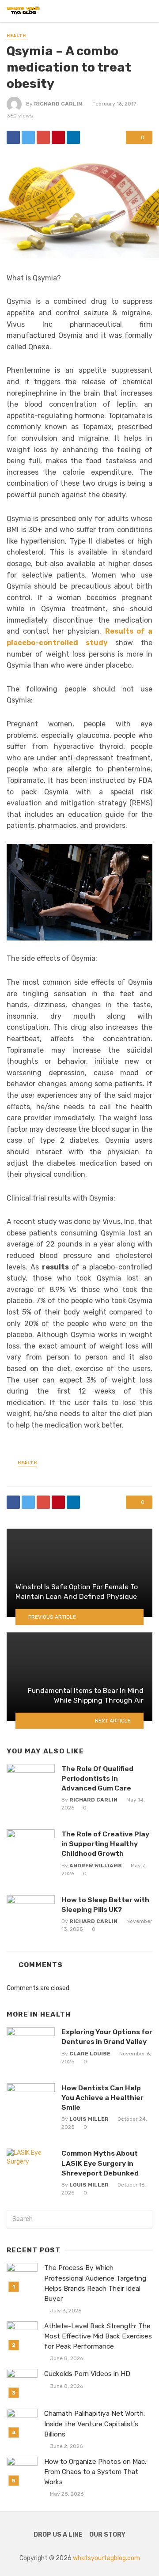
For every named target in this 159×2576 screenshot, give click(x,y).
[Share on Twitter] (28, 137)
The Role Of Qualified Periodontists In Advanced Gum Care (97, 1778)
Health (16, 36)
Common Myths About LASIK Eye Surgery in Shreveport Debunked (100, 2163)
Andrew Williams (96, 1866)
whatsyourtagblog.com (106, 2558)
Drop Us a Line (58, 2535)
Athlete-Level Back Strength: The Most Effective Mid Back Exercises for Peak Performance (98, 2336)
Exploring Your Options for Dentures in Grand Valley (107, 2037)
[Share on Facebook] (13, 137)
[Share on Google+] (43, 137)
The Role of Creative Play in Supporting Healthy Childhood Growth (105, 1844)
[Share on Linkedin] (73, 137)
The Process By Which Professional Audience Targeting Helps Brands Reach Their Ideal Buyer (95, 2283)
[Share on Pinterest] (58, 137)
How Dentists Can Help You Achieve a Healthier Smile (102, 2098)
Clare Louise (90, 2054)
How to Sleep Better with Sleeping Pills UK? (105, 1905)
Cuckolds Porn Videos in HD (87, 2374)
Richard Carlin (58, 104)
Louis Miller (89, 2119)
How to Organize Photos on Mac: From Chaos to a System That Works (95, 2472)
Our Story (107, 2535)
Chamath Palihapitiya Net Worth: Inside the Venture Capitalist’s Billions (95, 2424)
